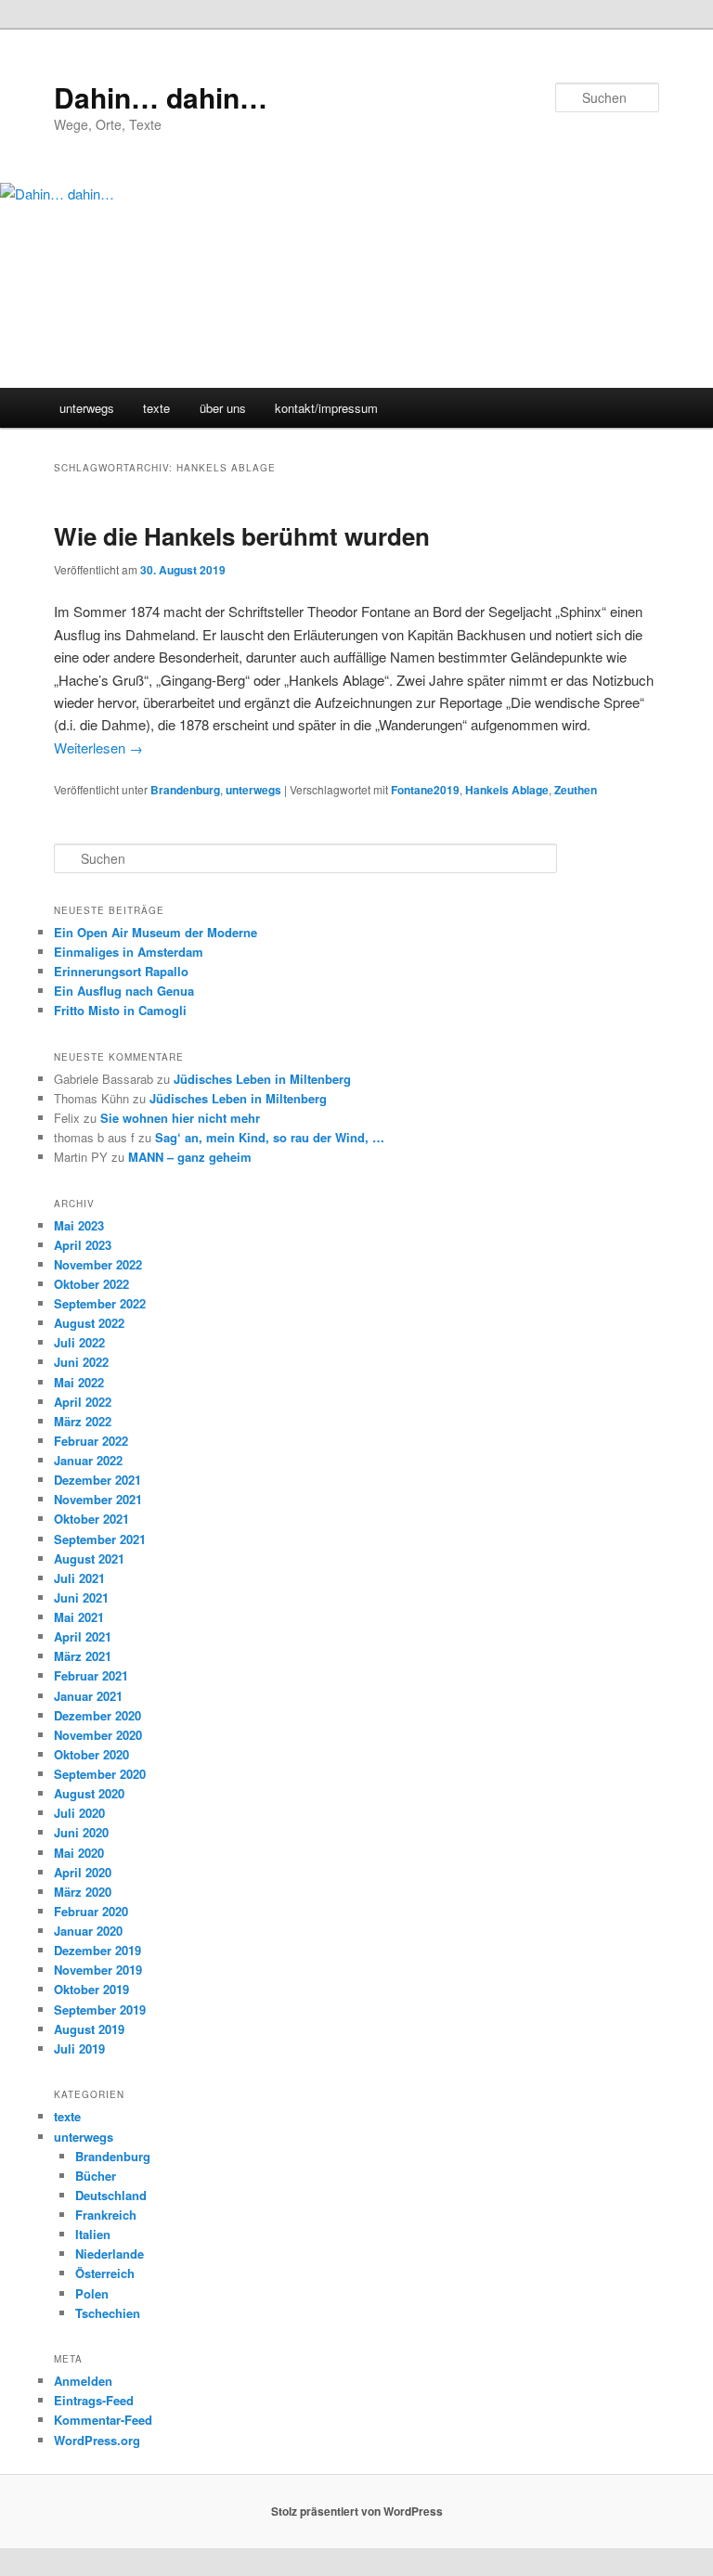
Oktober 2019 (91, 1989)
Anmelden (83, 2381)
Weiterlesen (98, 747)
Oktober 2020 (91, 1754)
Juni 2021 (81, 1597)
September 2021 (100, 1539)
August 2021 (89, 1558)
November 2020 (98, 1735)
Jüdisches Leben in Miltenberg (262, 1079)
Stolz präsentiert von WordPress (357, 2511)
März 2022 (83, 1421)
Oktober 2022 (91, 1284)
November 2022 (98, 1264)
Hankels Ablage (507, 790)
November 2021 (98, 1499)
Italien (93, 2234)
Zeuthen (576, 790)
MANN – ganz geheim (190, 1157)
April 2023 (83, 1245)
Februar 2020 (91, 1911)
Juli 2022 (79, 1342)
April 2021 (83, 1636)
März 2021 (83, 1656)
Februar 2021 (91, 1675)
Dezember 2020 (97, 1715)
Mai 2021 (79, 1617)
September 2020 (100, 1774)
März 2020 (83, 1892)
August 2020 (89, 1793)
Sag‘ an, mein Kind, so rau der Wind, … (270, 1137)
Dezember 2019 (97, 1950)
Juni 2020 (81, 1832)
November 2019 (98, 1970)
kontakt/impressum (326, 408)
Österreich (105, 2273)
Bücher (96, 2176)
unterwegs (87, 408)
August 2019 (89, 2029)
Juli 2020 (79, 1813)
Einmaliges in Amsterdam (129, 952)
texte (156, 408)
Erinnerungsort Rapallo (121, 971)
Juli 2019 (79, 2048)
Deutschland (111, 2195)
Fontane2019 (425, 790)
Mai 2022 (79, 1382)
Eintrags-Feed (94, 2400)
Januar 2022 (88, 1460)
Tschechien (108, 2313)
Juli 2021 (79, 1578)
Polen (92, 2293)
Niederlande (110, 2254)
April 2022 (83, 1402)
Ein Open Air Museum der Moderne (156, 932)
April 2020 (83, 1872)
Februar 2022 (91, 1441)
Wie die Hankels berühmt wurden (242, 536)
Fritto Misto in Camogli (120, 1010)
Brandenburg (185, 790)
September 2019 (100, 2009)
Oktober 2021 (91, 1519)
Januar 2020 (88, 1931)
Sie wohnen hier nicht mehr (180, 1118)
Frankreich (106, 2215)
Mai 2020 (79, 1853)
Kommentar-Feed (103, 2420)
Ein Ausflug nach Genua (124, 991)
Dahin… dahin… (161, 97)
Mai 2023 (79, 1225)
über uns (223, 408)
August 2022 (89, 1323)
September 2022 (100, 1303)
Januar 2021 (88, 1696)
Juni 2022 (81, 1362)
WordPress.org (97, 2440)
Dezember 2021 (97, 1480)
